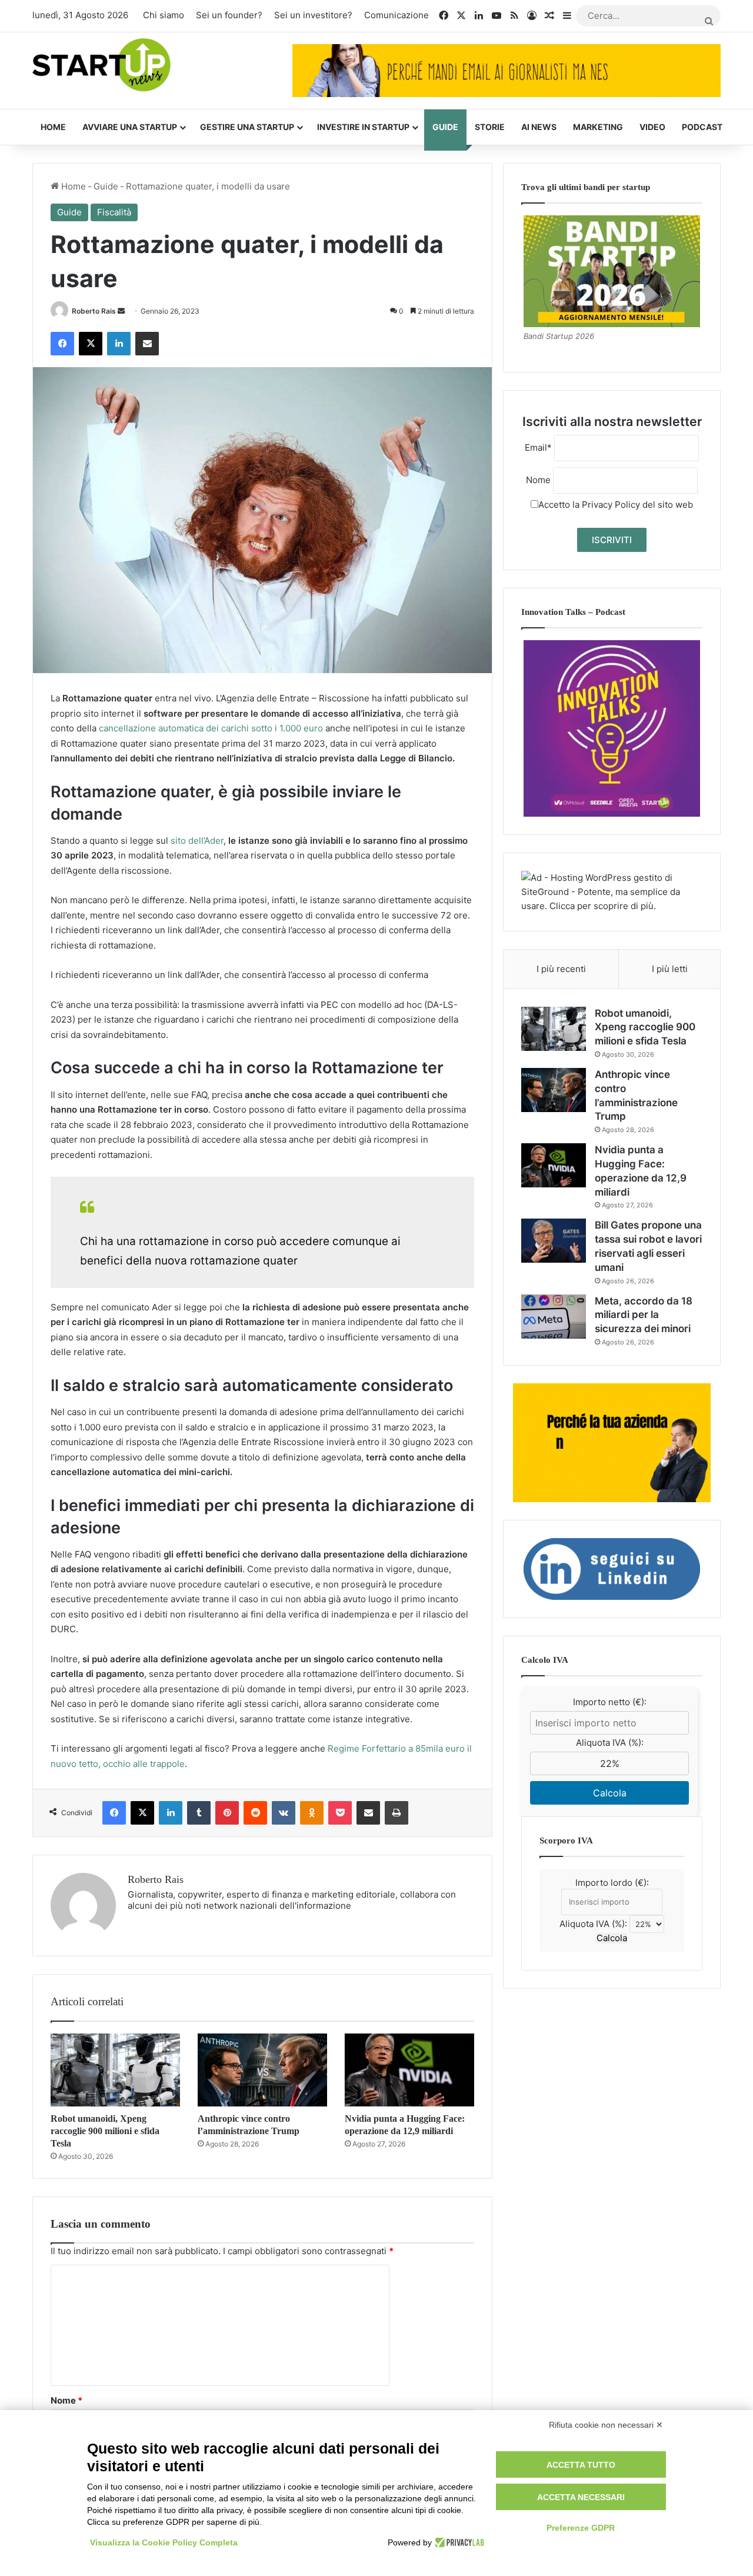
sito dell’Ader (197, 841)
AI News (539, 127)
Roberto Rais (94, 311)
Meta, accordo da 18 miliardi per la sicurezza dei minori (644, 1315)
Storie (490, 127)
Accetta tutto (581, 2465)
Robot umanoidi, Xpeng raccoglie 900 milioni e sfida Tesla (105, 2131)
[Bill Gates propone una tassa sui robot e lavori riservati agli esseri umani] (554, 1241)
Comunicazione (397, 15)
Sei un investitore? (313, 15)
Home (53, 127)
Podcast (702, 127)
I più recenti (561, 969)
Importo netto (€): (610, 1702)
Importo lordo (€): (612, 1883)
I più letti (670, 969)
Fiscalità (114, 212)
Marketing (598, 127)
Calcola (610, 1793)
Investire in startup (363, 127)
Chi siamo (164, 15)
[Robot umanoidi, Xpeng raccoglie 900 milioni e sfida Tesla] (115, 2070)
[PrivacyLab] (458, 2542)
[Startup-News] (101, 66)
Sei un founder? (229, 15)
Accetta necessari (581, 2497)
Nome (66, 2400)
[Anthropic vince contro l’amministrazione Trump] (262, 2070)
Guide (445, 127)
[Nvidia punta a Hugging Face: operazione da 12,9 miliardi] (409, 2070)
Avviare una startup (130, 127)
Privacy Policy (611, 505)
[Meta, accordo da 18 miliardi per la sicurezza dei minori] (554, 1317)
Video (652, 127)
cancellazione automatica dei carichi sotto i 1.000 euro (211, 728)
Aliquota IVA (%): (610, 1743)
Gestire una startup (247, 127)
